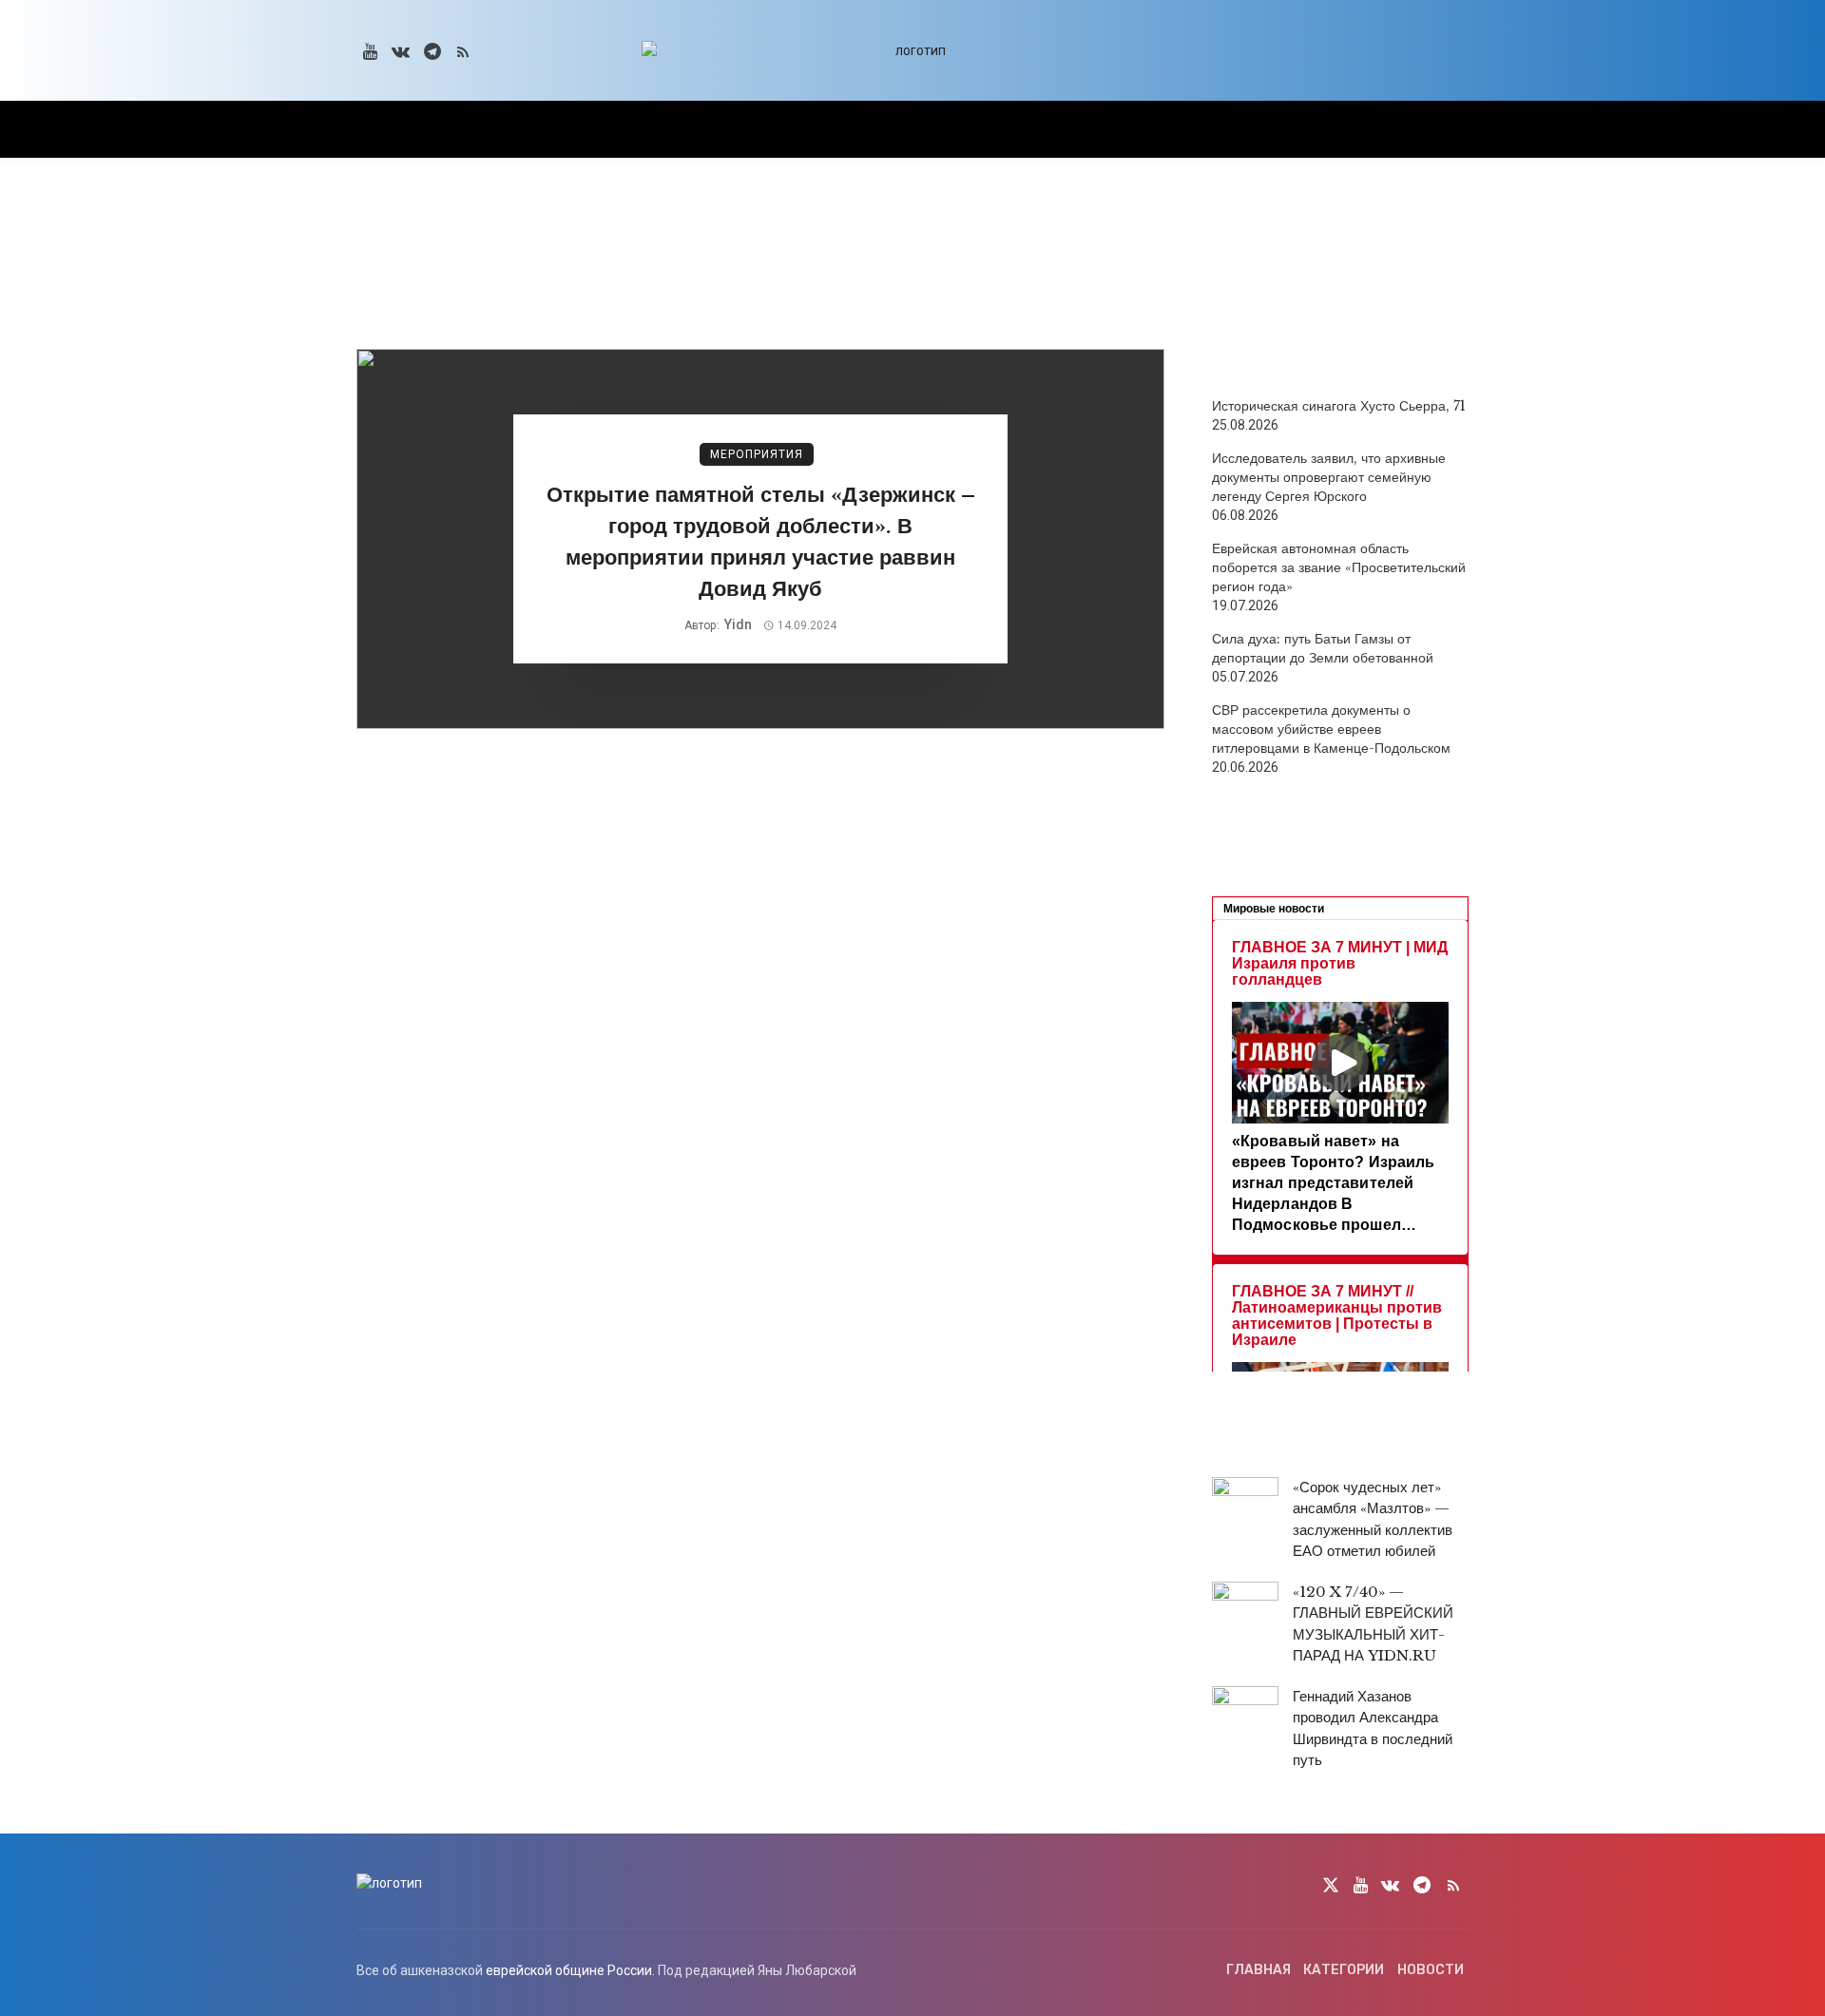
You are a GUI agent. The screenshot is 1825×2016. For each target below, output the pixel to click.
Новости (1431, 1970)
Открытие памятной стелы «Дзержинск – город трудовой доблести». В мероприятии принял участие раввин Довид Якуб (761, 541)
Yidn (738, 624)
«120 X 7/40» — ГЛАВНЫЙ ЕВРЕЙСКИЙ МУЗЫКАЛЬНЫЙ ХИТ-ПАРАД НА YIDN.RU (1373, 1624)
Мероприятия (757, 454)
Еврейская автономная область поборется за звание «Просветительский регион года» (1339, 567)
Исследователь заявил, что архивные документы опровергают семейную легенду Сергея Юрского (1329, 477)
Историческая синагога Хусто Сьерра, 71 (1339, 406)
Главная (1258, 1970)
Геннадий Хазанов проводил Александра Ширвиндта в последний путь (1373, 1728)
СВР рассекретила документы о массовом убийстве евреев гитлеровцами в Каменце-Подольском (1331, 729)
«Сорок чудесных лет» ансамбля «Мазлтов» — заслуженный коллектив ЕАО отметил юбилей (1373, 1519)
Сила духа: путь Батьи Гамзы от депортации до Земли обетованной (1323, 648)
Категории (1344, 1970)
